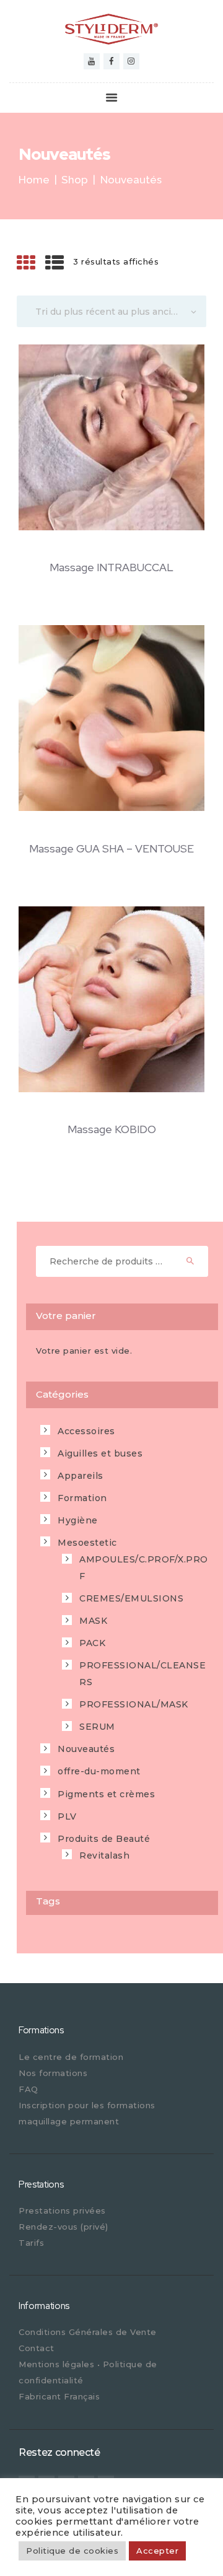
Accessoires (86, 1431)
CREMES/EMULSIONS (131, 1598)
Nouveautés (86, 1749)
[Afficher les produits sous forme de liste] (55, 263)
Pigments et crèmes (106, 1794)
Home (34, 180)
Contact (37, 2348)
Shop (75, 180)
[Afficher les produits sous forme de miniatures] (26, 263)
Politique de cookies (72, 2551)
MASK (93, 1621)
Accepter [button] (157, 2551)
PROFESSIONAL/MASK (134, 1704)
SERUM (97, 1727)
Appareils (81, 1476)
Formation (82, 1498)
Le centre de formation (71, 2057)
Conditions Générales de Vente (88, 2332)
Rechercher (195, 1261)
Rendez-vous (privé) (63, 2227)
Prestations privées (62, 2210)
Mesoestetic (87, 1543)
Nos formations (53, 2073)
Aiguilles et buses (100, 1453)
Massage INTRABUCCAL (111, 568)
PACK (92, 1643)
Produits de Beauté (104, 1839)
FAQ (28, 2089)
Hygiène (78, 1520)
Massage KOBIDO (112, 1130)
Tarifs (31, 2243)
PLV (67, 1816)
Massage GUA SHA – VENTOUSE (111, 849)
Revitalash (104, 1855)
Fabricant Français (59, 2396)
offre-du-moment (99, 1771)
